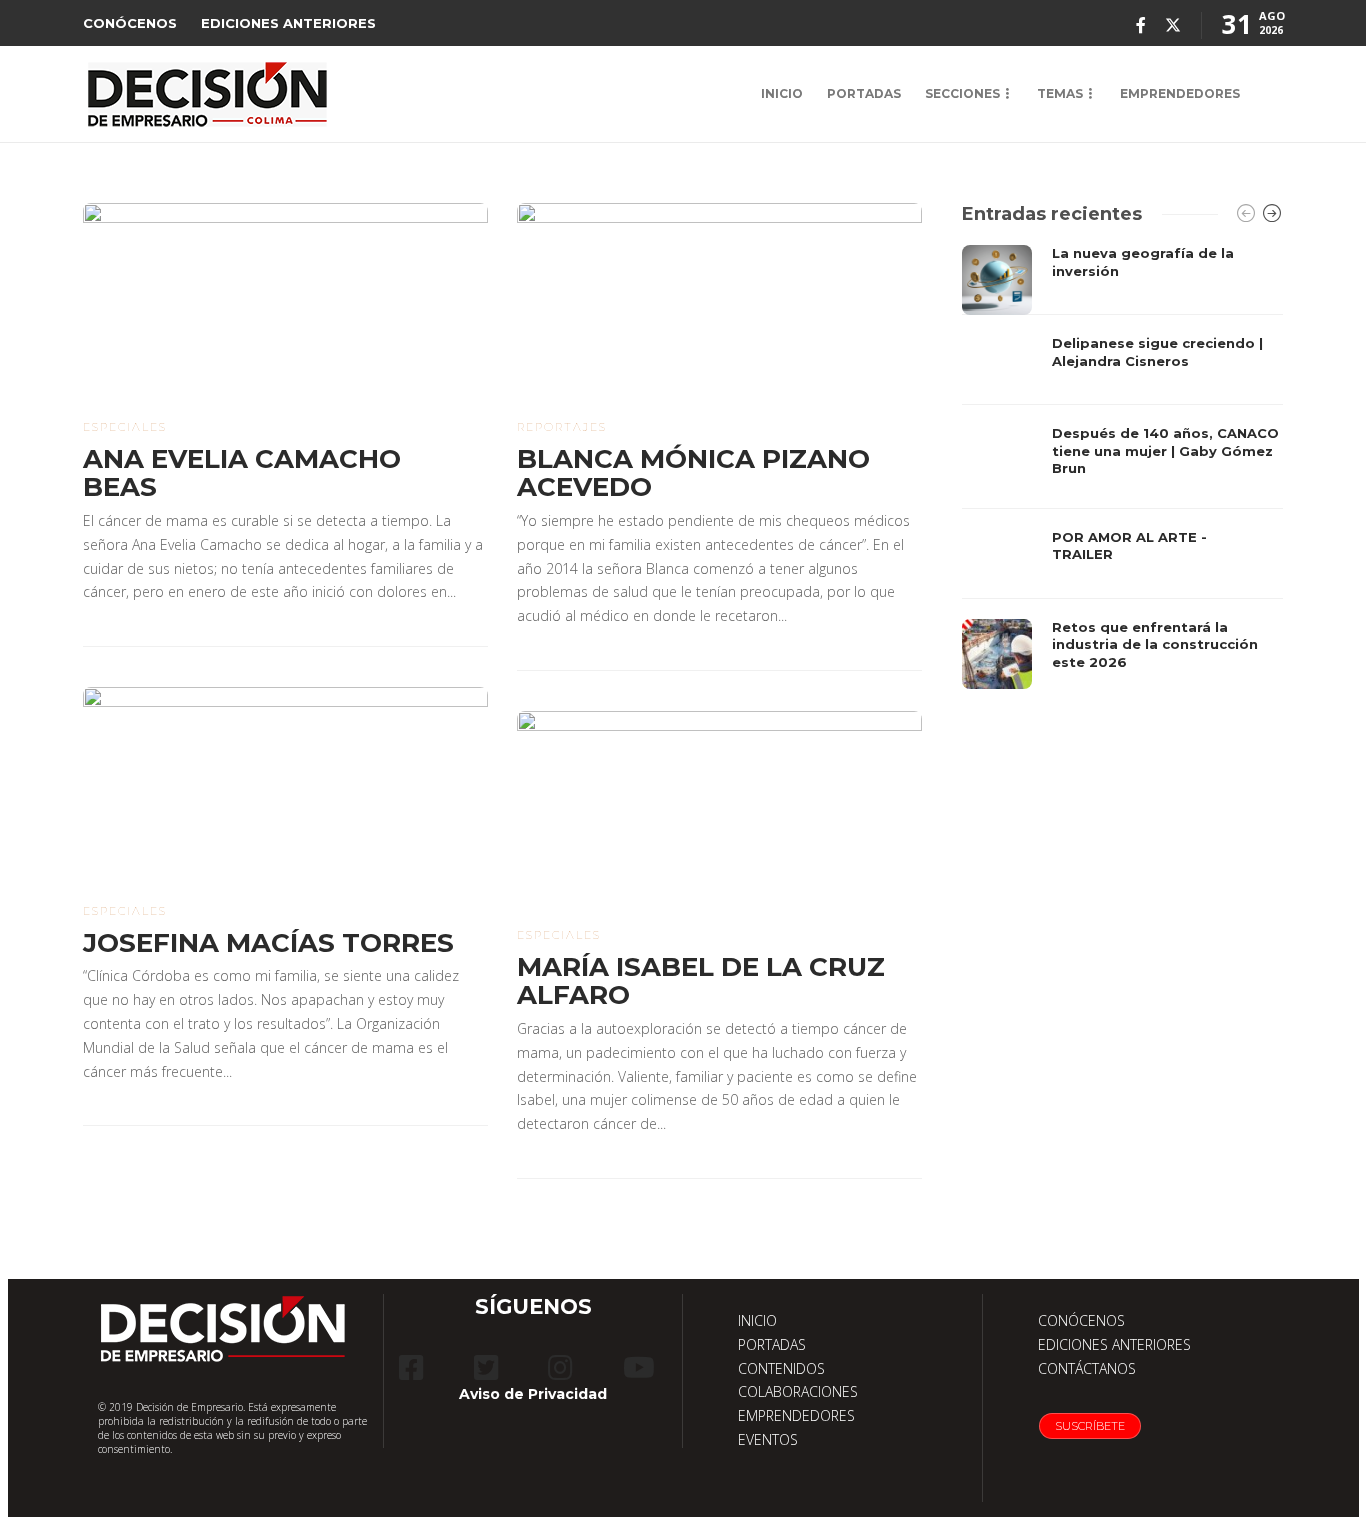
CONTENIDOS (781, 1368)
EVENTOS (768, 1439)
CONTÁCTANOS (1087, 1368)
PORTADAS (864, 93)
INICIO (782, 93)
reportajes (562, 427)
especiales (125, 427)
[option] (1122, 467)
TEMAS (1060, 93)
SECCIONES (962, 93)
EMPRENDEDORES (1180, 93)
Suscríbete (1090, 1426)
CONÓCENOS (130, 23)
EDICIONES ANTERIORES (288, 23)
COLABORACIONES (798, 1391)
